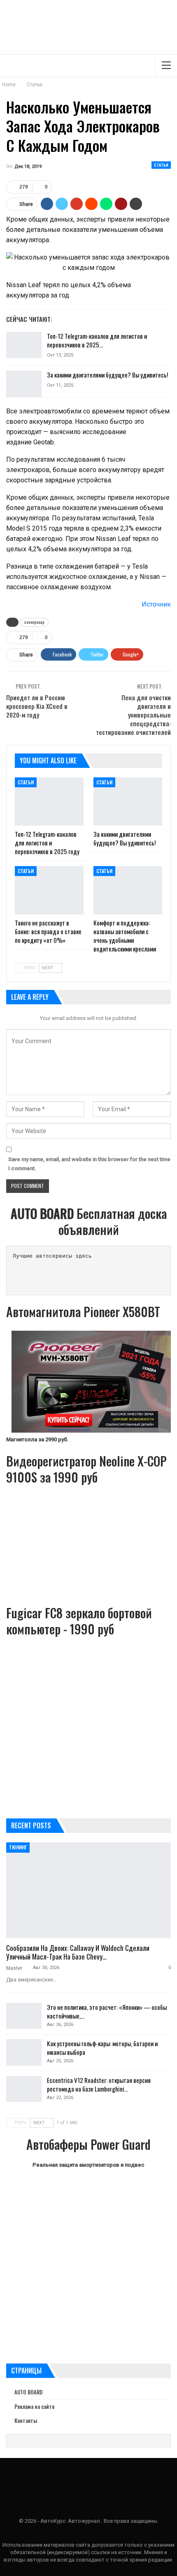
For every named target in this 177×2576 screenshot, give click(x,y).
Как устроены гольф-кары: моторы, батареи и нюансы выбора (102, 2048)
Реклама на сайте (34, 2406)
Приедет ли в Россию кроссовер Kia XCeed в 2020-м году (37, 706)
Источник (156, 604)
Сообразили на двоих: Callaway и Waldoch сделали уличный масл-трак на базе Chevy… (78, 1952)
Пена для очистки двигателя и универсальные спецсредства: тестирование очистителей (133, 715)
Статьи (161, 165)
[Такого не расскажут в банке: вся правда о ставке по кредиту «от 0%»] (49, 890)
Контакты (26, 2420)
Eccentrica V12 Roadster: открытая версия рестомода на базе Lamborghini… (99, 2084)
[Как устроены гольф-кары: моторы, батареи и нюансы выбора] (24, 2052)
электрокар (34, 622)
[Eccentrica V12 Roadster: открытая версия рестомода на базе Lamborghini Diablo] (24, 2089)
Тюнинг (18, 1847)
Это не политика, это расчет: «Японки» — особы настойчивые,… (107, 2011)
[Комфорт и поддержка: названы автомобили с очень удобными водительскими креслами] (128, 890)
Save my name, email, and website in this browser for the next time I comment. (89, 1164)
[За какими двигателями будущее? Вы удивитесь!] (24, 384)
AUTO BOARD (28, 2392)
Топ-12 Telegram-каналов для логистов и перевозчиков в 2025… (97, 340)
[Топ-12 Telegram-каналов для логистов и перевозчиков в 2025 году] (24, 345)
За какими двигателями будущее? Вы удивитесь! (107, 375)
